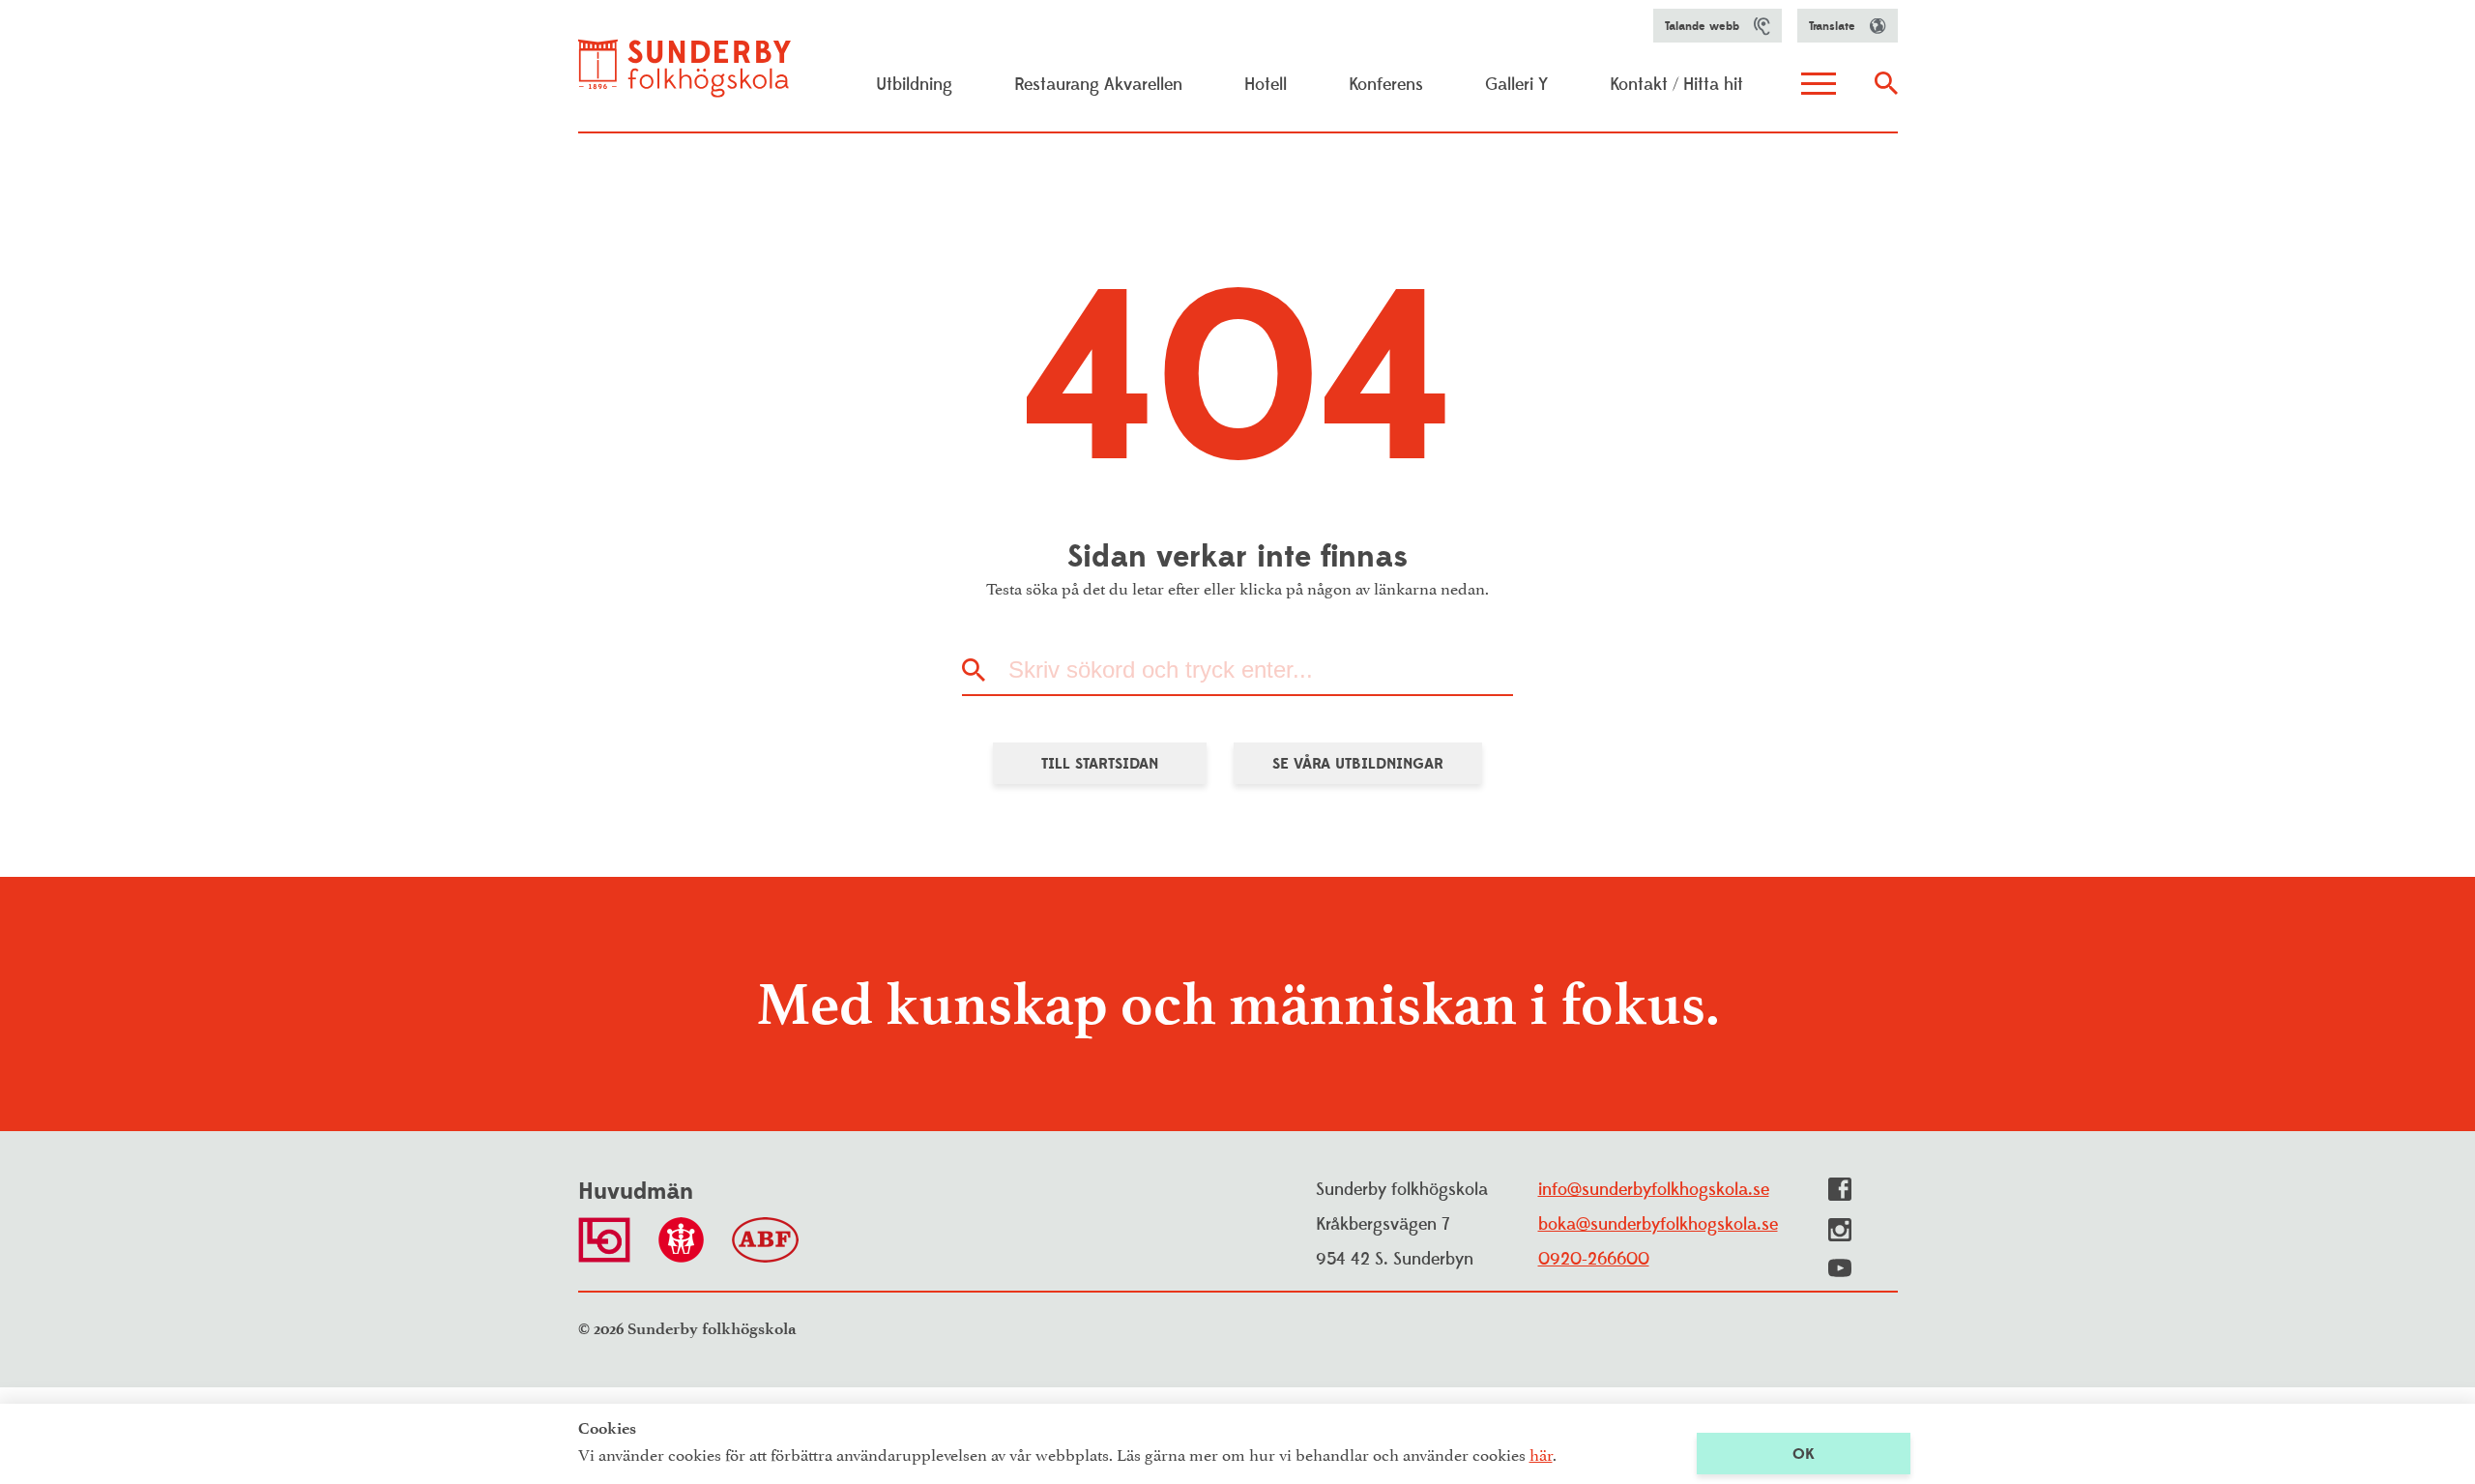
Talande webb (1702, 26)
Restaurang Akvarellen (1098, 85)
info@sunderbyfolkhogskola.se (1654, 1190)
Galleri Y (1516, 85)
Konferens (1386, 85)
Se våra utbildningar (1358, 764)
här (1541, 1453)
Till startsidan (1100, 764)
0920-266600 (1594, 1259)
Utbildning (914, 85)
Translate (1832, 26)
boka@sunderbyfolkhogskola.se (1658, 1224)
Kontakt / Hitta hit (1676, 85)
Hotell (1266, 85)
